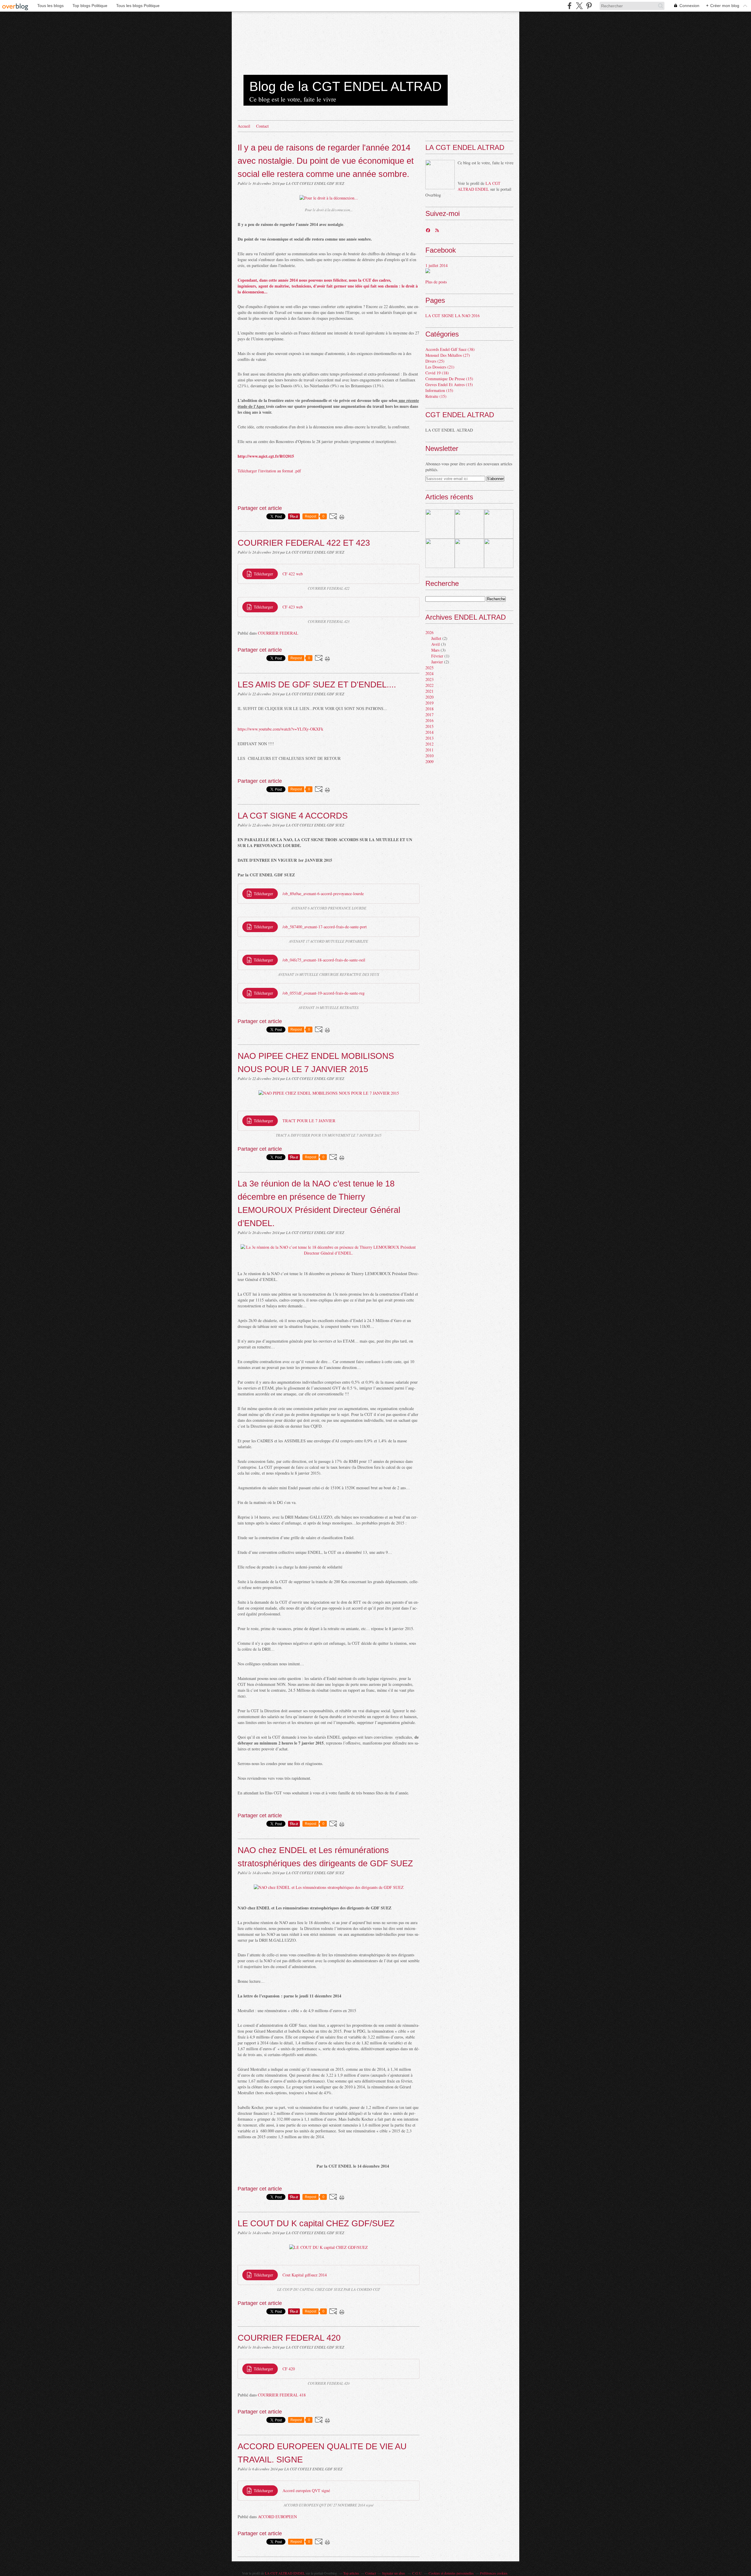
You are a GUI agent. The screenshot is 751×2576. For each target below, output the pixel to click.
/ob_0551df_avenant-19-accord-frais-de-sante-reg (324, 993)
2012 (429, 744)
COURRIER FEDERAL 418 (282, 2395)
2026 (429, 632)
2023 (429, 679)
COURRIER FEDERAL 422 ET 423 (304, 543)
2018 (429, 709)
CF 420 (289, 2369)
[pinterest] (589, 6)
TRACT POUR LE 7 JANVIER (309, 1121)
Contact (262, 126)
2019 (429, 703)
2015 (429, 726)
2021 (429, 691)
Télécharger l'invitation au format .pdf (269, 471)
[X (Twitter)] (579, 6)
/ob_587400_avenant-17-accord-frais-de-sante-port (325, 927)
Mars (435, 650)
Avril (435, 644)
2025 (429, 668)
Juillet (436, 638)
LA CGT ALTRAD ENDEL (479, 186)
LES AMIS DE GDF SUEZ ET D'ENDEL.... (317, 684)
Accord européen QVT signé (306, 2490)
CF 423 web (293, 607)
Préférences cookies (494, 2573)
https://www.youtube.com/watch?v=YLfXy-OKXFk (280, 729)
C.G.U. (417, 2573)
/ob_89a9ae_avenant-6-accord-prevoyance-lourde (323, 894)
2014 (429, 732)
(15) (449, 379)
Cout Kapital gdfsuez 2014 (305, 2275)
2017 (429, 715)
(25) (435, 361)
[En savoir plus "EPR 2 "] (440, 524)
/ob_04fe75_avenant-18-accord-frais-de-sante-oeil (324, 960)
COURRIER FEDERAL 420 (289, 2338)
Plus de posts (436, 282)
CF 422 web (293, 574)
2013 (429, 738)
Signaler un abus (394, 2573)
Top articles (351, 2573)
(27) (448, 355)
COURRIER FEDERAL (278, 633)
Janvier (437, 662)
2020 (429, 697)
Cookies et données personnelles (451, 2573)
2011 (429, 750)
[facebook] (570, 6)
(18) (437, 373)
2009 (429, 762)
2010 (429, 756)
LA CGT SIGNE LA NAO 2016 (453, 316)
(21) (440, 367)
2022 (429, 685)
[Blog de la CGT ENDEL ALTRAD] (440, 175)
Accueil (244, 126)
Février (437, 656)
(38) (450, 349)
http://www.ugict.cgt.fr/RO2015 (266, 456)
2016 (429, 720)
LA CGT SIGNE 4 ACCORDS (293, 815)
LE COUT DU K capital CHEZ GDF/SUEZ (316, 2223)
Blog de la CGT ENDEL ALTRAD (346, 86)
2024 (429, 673)
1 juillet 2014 (437, 265)
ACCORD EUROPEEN (277, 2517)
